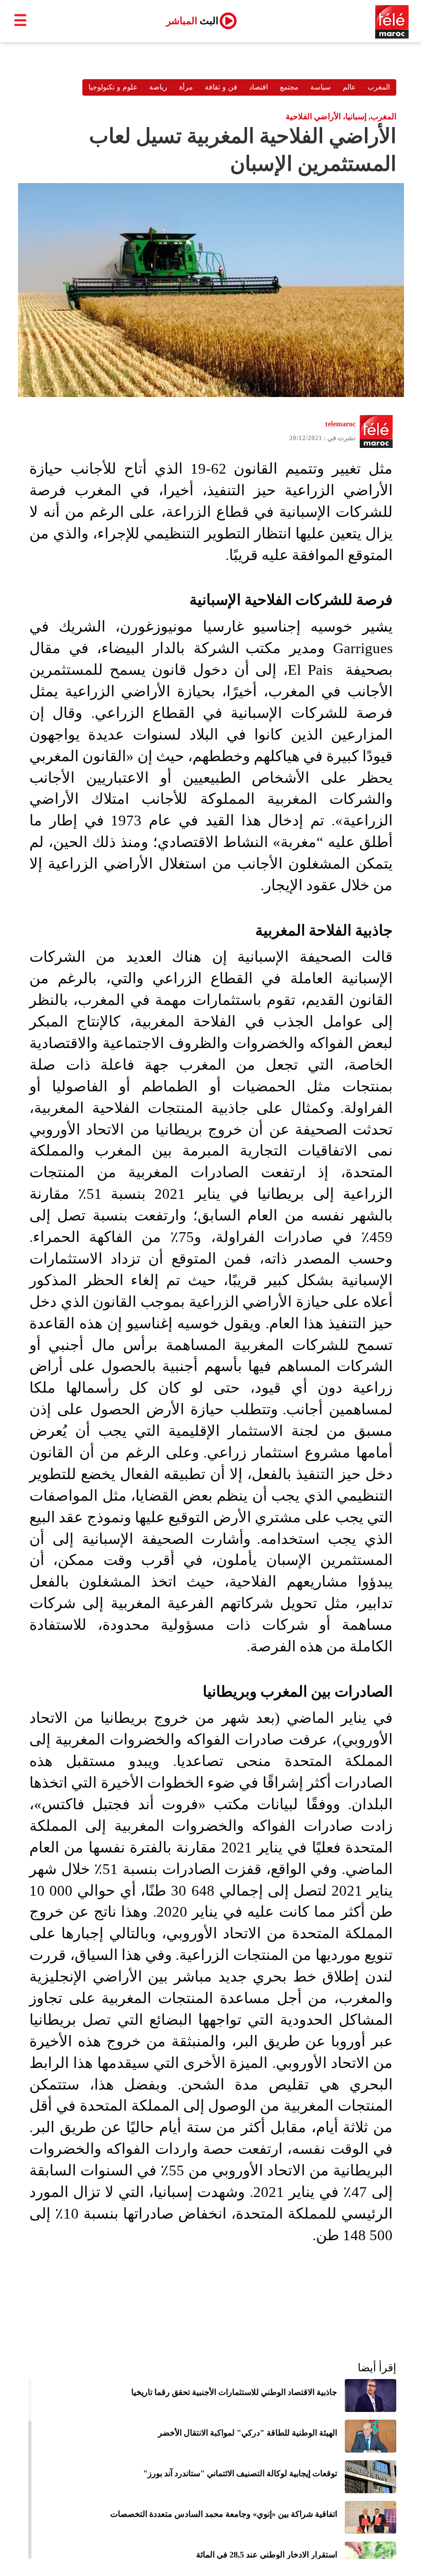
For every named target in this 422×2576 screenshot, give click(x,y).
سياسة (321, 87)
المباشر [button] (192, 21)
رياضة (158, 87)
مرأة (186, 87)
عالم (349, 87)
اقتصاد (259, 87)
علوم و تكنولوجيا (113, 87)
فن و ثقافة (221, 87)
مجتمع (289, 87)
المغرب (379, 87)
